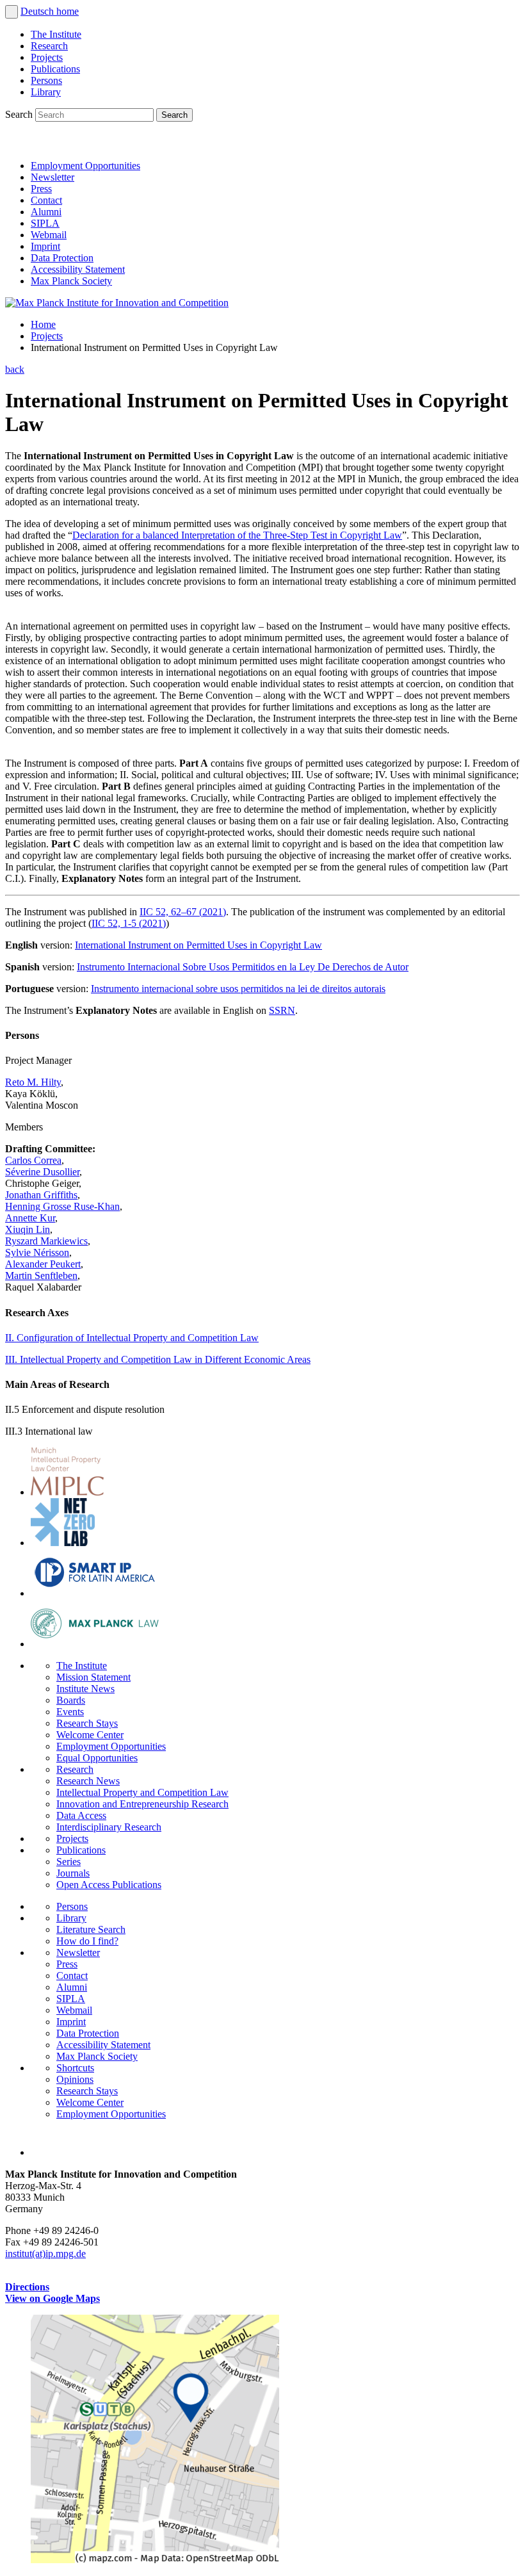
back (15, 369)
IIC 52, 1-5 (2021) (129, 923)
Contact (46, 200)
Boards (71, 1700)
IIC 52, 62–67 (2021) (183, 912)
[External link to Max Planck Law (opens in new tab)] (95, 1644)
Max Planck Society (71, 281)
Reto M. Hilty (33, 1082)
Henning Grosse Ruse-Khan (62, 1206)
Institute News (85, 1689)
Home (43, 324)
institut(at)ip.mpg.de (45, 2254)
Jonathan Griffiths (41, 1195)
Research (49, 46)
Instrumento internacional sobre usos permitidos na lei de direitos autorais (238, 989)
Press (41, 189)
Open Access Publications (109, 1885)
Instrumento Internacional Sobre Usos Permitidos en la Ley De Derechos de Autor (243, 967)
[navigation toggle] (12, 12)
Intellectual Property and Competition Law (142, 1792)
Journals (73, 1873)
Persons (46, 80)
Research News (88, 1781)
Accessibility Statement (78, 269)
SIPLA (45, 223)
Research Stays (87, 1723)
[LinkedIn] (18, 144)
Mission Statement (93, 1677)
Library (46, 92)
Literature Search (91, 1929)
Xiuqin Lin (28, 1229)
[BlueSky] (46, 144)
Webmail (49, 235)
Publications (55, 69)
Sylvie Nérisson (37, 1252)
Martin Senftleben (41, 1276)
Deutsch (38, 11)
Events (70, 1712)
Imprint (45, 246)
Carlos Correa (33, 1160)
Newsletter (52, 177)
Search (20, 114)
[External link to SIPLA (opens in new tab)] (95, 1593)
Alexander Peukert (43, 1264)
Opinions (75, 2079)
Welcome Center (90, 1735)
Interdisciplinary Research (109, 1827)
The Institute (56, 34)
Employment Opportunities (85, 166)
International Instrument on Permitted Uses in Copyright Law (198, 945)
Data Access (81, 1815)
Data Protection (62, 258)
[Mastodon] (74, 144)
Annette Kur (30, 1218)
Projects (47, 57)
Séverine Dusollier (42, 1172)
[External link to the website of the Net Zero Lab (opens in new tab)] (63, 1543)
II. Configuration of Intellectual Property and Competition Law (132, 1338)
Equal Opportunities (97, 1758)
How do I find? (87, 1941)
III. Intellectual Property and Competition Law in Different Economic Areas (158, 1359)
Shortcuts (75, 2068)
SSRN (282, 1010)
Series (69, 1862)
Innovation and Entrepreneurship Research (142, 1804)
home (68, 11)
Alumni (46, 212)
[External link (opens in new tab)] (155, 2560)
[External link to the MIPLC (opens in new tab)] (67, 1492)
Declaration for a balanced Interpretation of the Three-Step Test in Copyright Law (237, 535)
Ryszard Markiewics (46, 1241)
